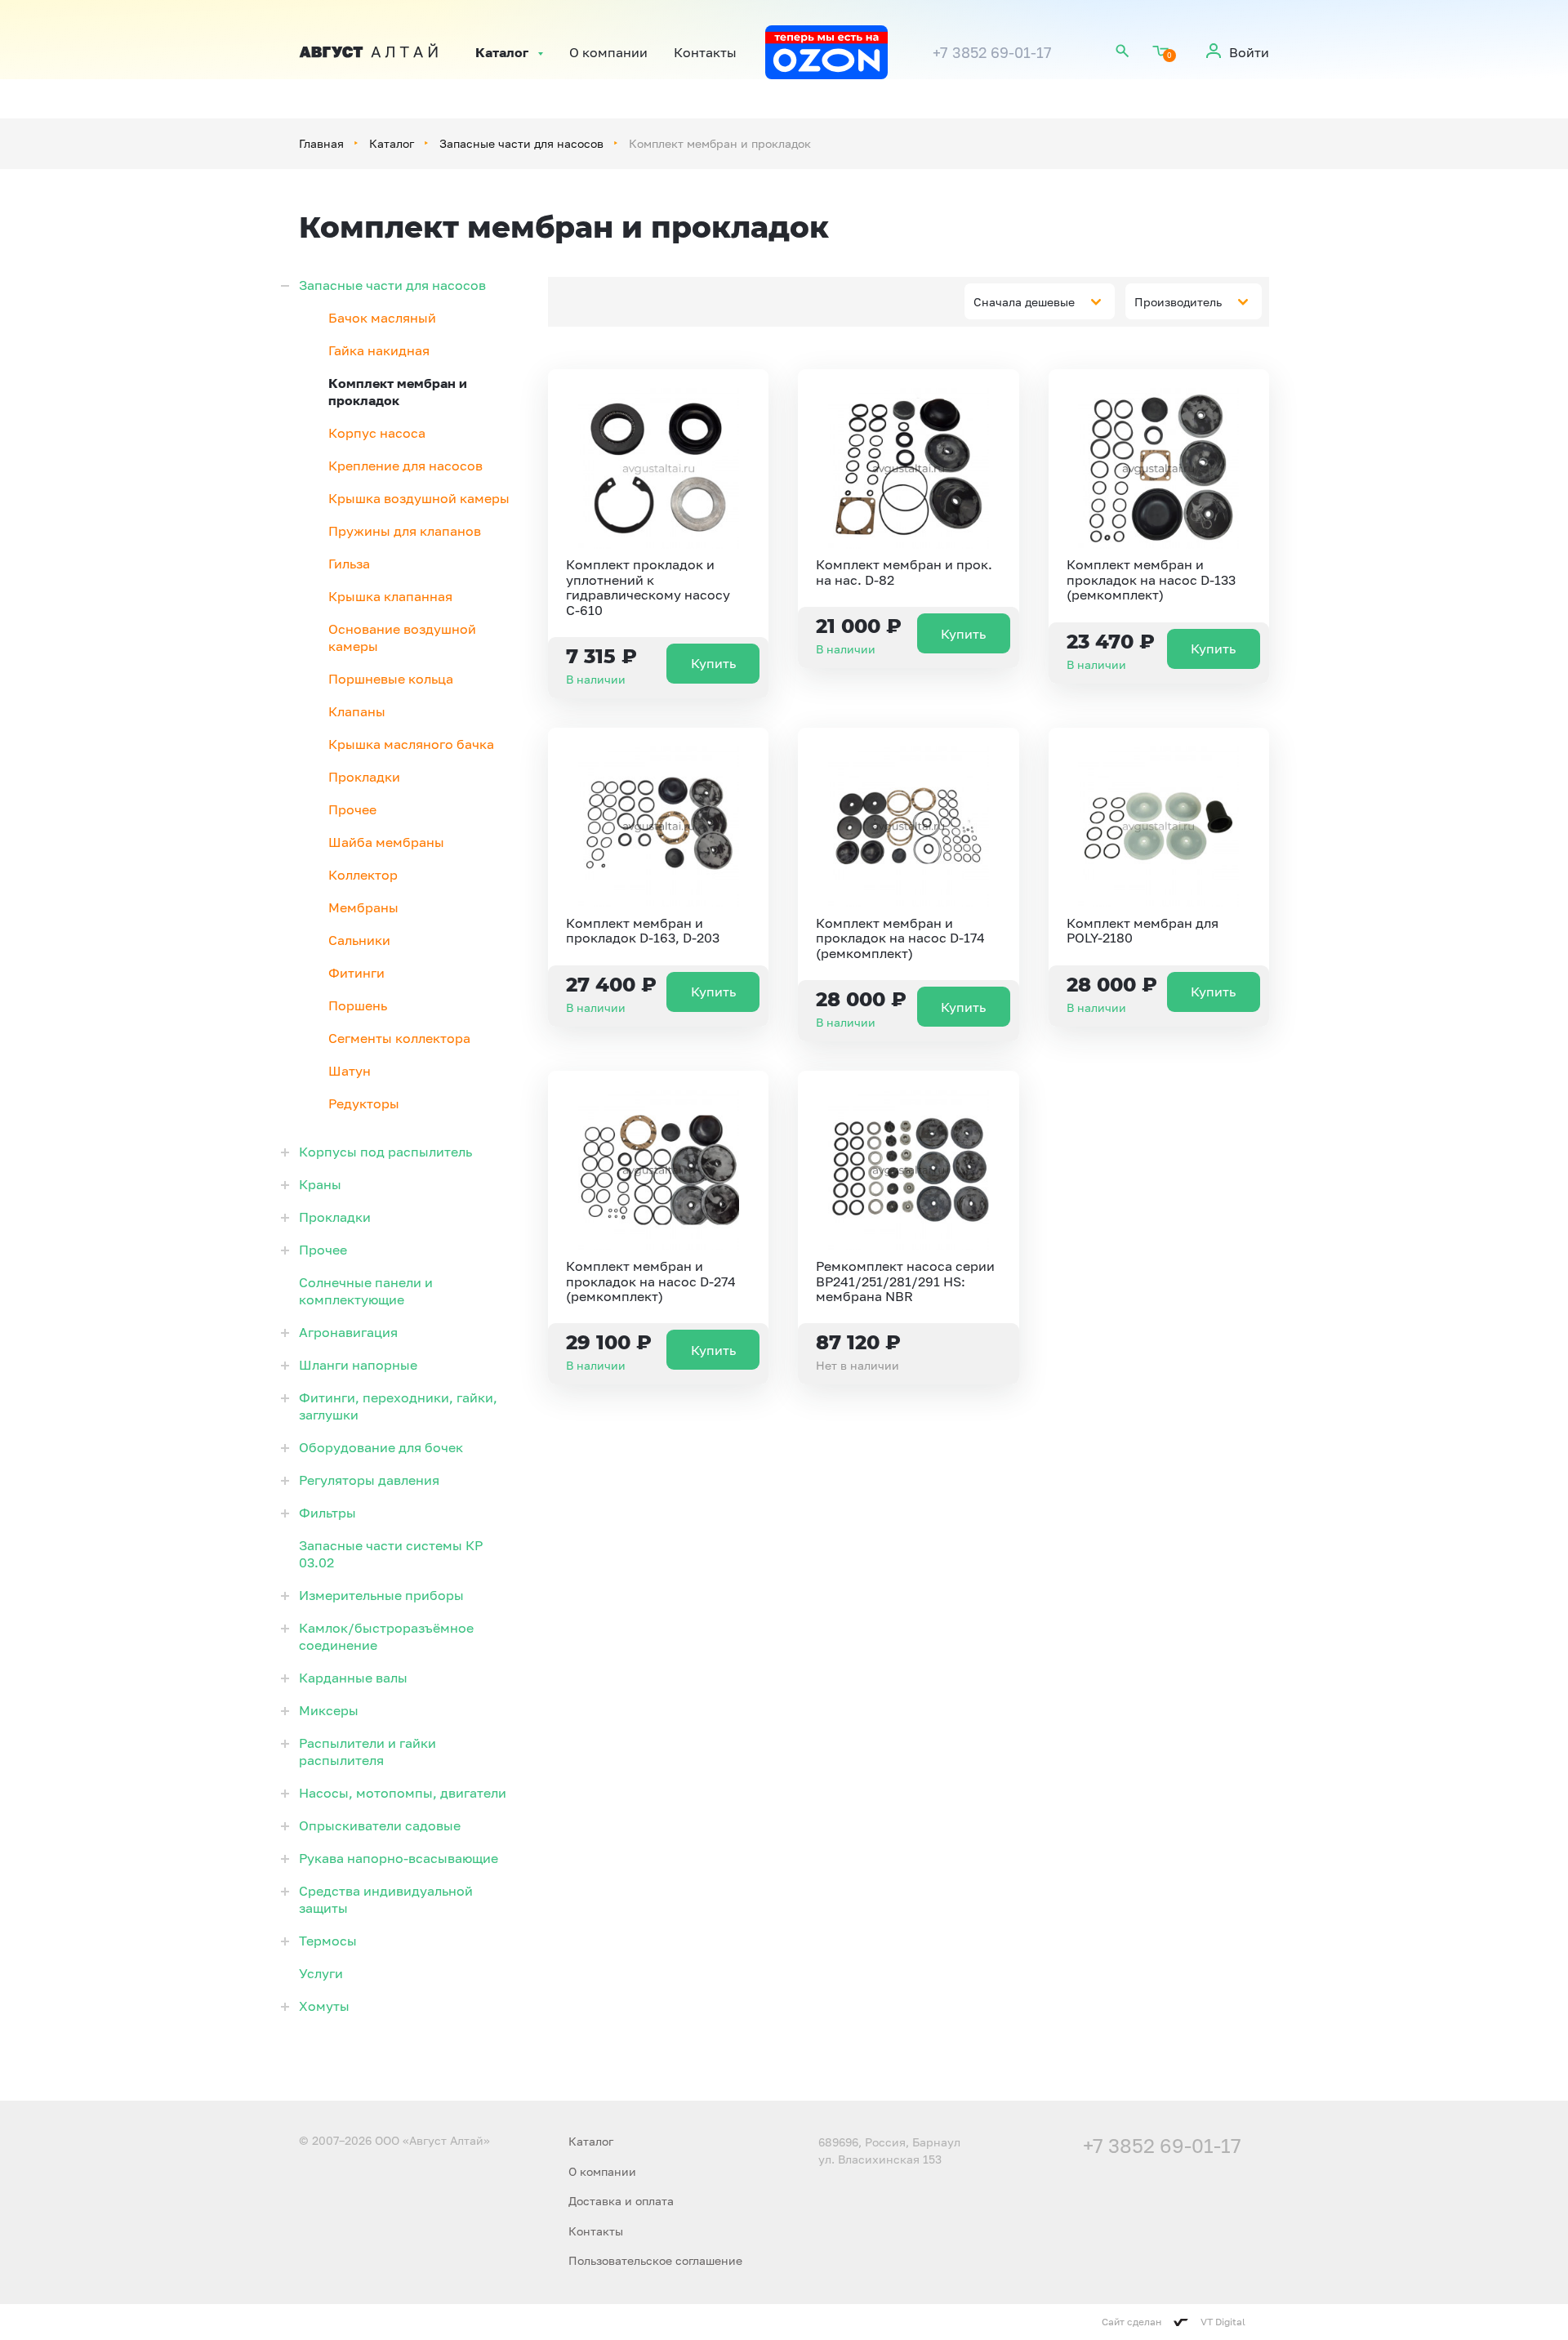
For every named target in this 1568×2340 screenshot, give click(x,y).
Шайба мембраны (386, 842)
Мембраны (363, 907)
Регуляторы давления (369, 1480)
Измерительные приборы (381, 1595)
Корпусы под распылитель (385, 1152)
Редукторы (364, 1103)
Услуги (321, 1973)
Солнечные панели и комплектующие (366, 1291)
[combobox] (1040, 301)
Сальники (359, 940)
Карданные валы (353, 1678)
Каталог (502, 52)
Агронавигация (348, 1332)
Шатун (350, 1071)
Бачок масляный (382, 318)
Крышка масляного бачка (411, 744)
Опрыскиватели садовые (380, 1825)
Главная (321, 143)
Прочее (352, 809)
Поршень (358, 1005)
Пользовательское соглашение (655, 2260)
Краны (320, 1184)
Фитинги (356, 973)
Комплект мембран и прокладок (398, 392)
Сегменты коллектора (399, 1038)
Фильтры (327, 1513)
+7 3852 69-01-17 (992, 52)
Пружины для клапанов (405, 531)
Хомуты (324, 2006)
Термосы (328, 1941)
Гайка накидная (379, 350)
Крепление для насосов (405, 466)
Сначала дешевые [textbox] (1024, 302)
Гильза (349, 564)
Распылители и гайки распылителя (367, 1752)
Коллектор (363, 875)
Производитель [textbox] (1178, 302)
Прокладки (364, 777)
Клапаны (357, 711)
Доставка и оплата (621, 2201)
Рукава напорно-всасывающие (399, 1858)
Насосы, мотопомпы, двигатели (403, 1793)
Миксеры (329, 1710)
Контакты (705, 52)
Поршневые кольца (391, 679)
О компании (608, 52)
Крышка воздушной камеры (419, 498)
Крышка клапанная (390, 596)
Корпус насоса (377, 433)
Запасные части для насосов (521, 143)
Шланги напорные (358, 1365)
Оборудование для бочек (381, 1447)
